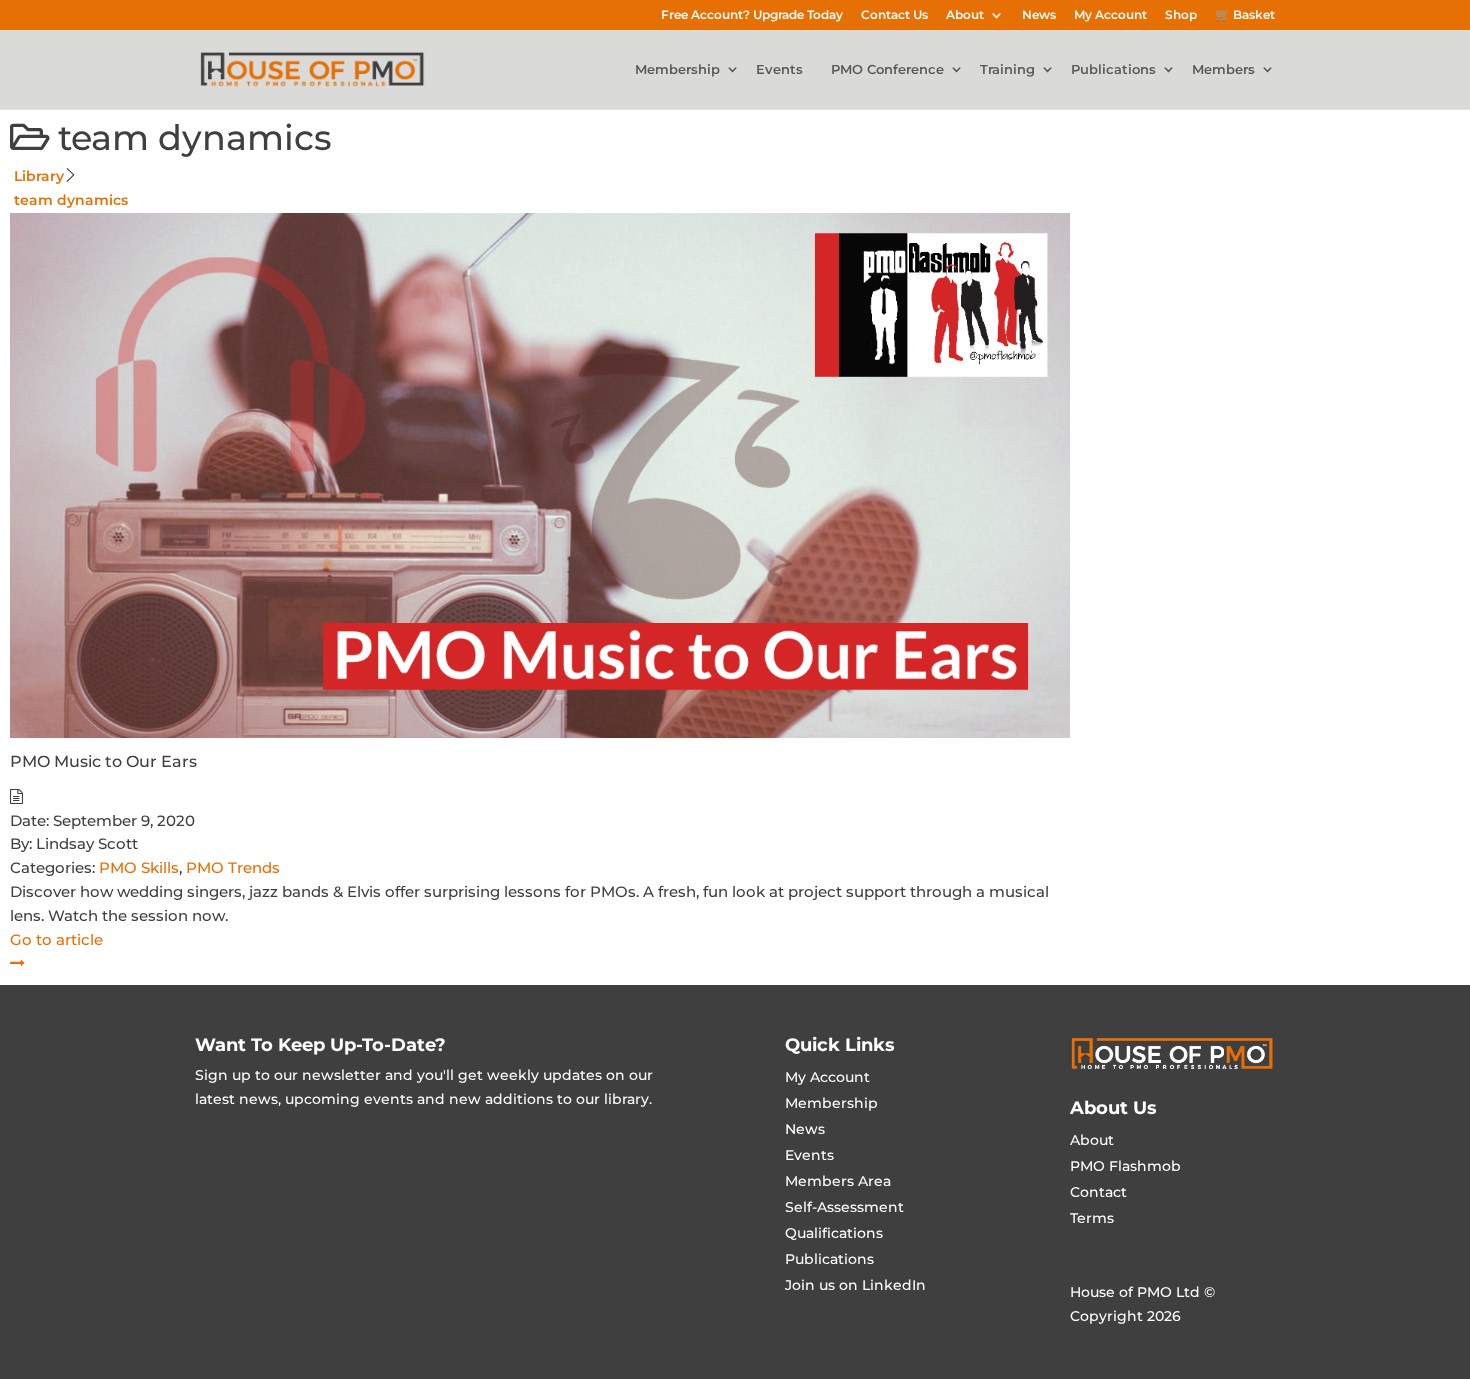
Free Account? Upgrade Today (752, 15)
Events (779, 70)
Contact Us (894, 15)
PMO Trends (233, 867)
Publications (1113, 70)
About (965, 15)
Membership (677, 70)
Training (1007, 70)
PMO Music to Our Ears (103, 761)
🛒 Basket (1245, 15)
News (1039, 15)
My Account (1110, 15)
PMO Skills (139, 867)
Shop (1181, 15)
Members (1223, 70)
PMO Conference (887, 70)
